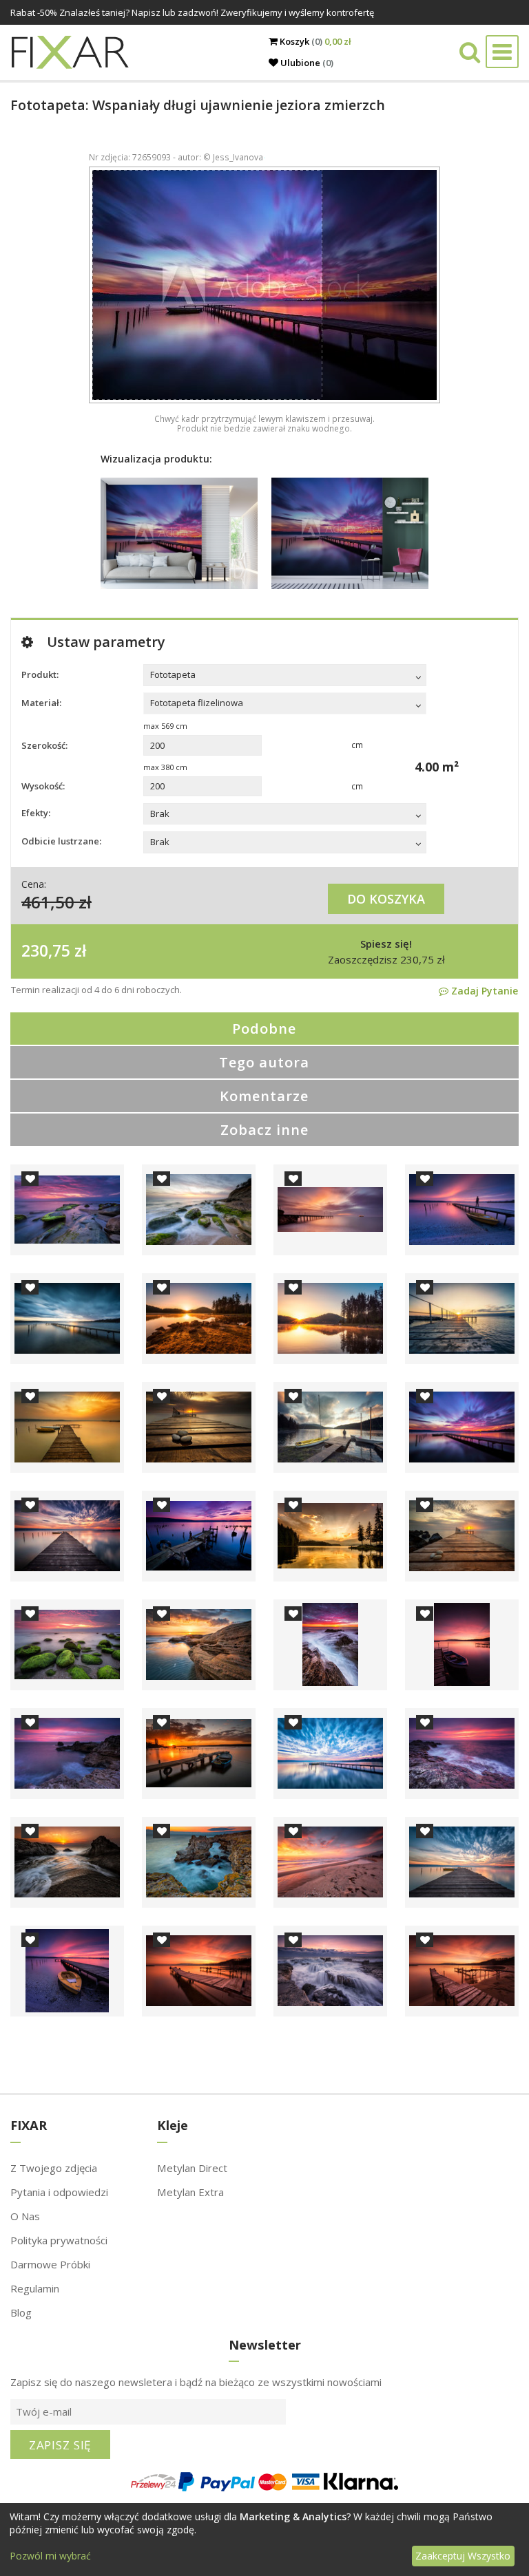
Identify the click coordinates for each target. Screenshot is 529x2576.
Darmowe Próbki (50, 2264)
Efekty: (36, 813)
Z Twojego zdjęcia (54, 2168)
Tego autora (264, 1062)
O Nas (25, 2216)
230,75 (46, 950)
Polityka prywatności (59, 2240)
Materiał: (41, 703)
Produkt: (40, 674)
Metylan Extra (190, 2192)
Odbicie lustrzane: (61, 841)
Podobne (264, 1029)
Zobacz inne (264, 1130)
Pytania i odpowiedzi (59, 2192)
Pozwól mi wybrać (50, 2556)
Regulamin (35, 2288)
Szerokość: (44, 745)
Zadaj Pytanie (483, 991)
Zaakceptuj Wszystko (463, 2556)
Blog (21, 2312)
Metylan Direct (192, 2168)
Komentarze (264, 1096)
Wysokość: (43, 786)
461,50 (48, 902)
